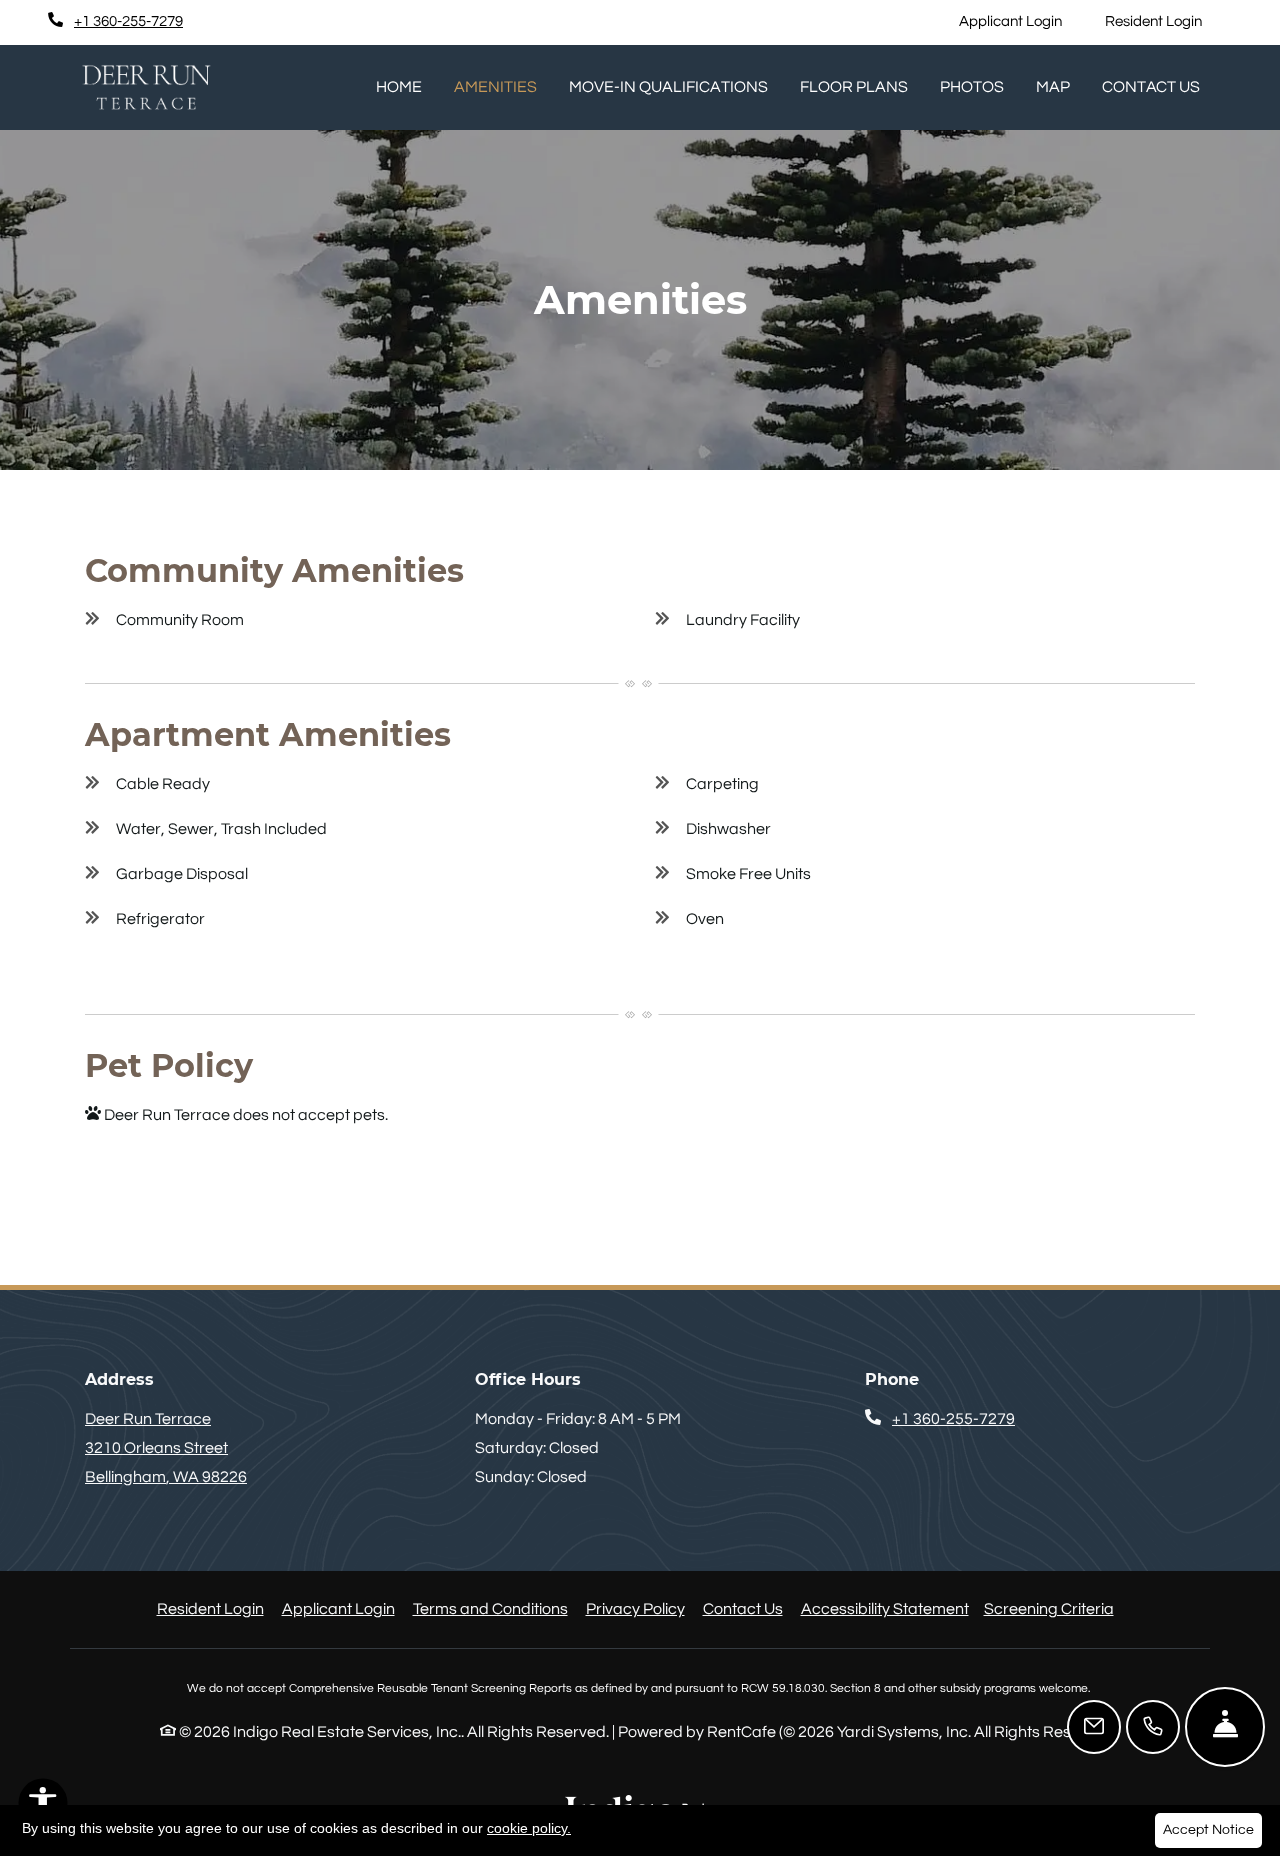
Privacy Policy (635, 1608)
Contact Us (1151, 87)
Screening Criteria (1049, 1609)
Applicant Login (1021, 21)
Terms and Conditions (490, 1608)
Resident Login (1164, 21)
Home (399, 87)
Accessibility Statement (885, 1608)
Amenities (495, 87)
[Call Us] (1153, 1727)
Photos (972, 87)
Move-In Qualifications (668, 87)
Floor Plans (854, 87)
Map (1053, 87)
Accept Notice (1208, 1830)
